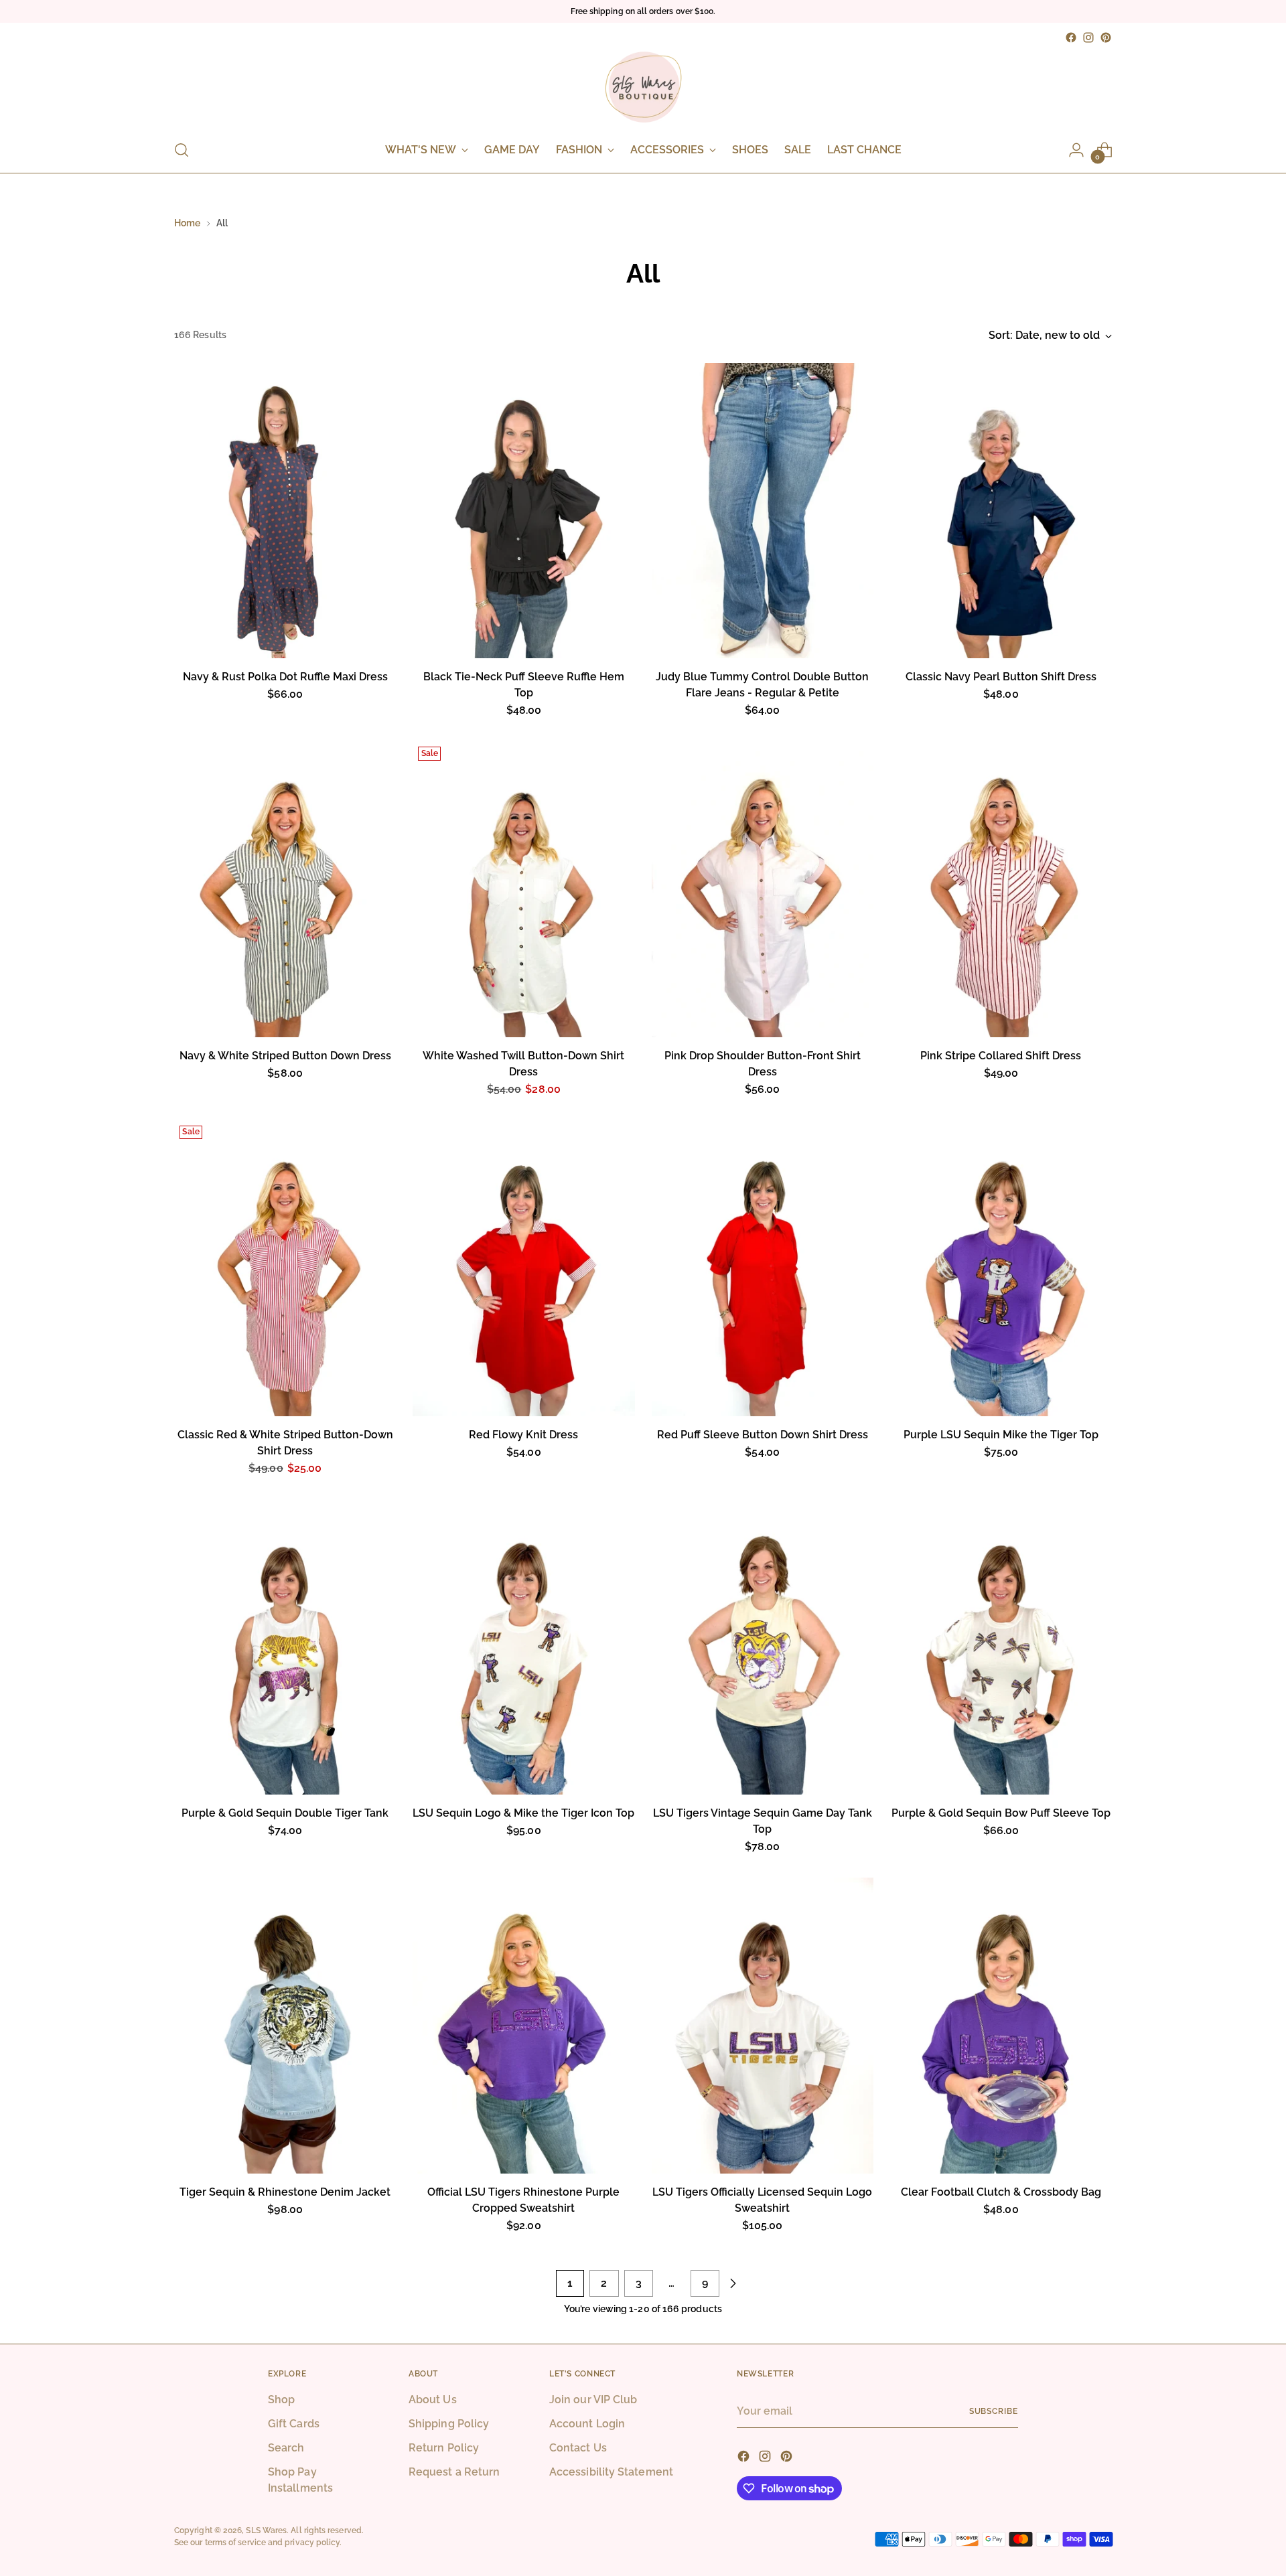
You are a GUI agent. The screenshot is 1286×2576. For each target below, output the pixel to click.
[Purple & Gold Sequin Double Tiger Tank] (285, 1647)
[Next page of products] (733, 2283)
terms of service (235, 2542)
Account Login (587, 2424)
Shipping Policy (449, 2424)
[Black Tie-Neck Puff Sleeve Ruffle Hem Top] (523, 511)
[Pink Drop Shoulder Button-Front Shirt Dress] (763, 889)
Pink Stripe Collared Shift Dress (1001, 1056)
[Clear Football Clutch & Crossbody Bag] (1001, 2026)
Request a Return (454, 2472)
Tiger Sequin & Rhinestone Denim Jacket (285, 2192)
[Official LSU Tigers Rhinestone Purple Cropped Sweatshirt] (523, 2026)
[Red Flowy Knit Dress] (523, 1268)
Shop (281, 2400)
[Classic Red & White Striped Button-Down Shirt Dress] (285, 1268)
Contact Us (578, 2448)
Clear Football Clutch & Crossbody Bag (1001, 2192)
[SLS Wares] (643, 87)
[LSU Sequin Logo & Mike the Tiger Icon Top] (523, 1647)
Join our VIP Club (593, 2400)
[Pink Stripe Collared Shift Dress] (1001, 889)
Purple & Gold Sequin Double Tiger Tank (285, 1813)
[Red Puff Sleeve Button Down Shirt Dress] (763, 1268)
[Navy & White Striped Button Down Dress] (285, 889)
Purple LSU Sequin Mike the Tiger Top (1001, 1435)
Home (187, 223)
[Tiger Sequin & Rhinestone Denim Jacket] (285, 2026)
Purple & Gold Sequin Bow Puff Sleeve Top (1001, 1813)
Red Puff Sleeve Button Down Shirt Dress (763, 1435)
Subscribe (994, 2411)
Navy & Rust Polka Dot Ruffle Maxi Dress (285, 677)
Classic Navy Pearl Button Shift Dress (1001, 677)
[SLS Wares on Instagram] (1088, 37)
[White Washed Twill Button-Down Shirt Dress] (523, 889)
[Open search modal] (182, 150)
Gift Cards (294, 2424)
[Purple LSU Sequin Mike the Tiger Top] (1001, 1268)
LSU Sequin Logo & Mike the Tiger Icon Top (523, 1813)
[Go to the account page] (1076, 150)
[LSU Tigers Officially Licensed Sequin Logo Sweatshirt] (763, 2026)
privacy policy (312, 2542)
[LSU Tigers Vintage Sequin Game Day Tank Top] (763, 1647)
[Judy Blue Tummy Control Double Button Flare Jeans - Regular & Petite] (763, 511)
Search (286, 2448)
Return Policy (444, 2448)
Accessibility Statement (611, 2472)
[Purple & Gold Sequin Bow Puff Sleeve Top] (1001, 1647)
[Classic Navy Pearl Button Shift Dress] (1001, 511)
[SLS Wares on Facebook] (1071, 37)
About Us (433, 2400)
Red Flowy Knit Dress (523, 1435)
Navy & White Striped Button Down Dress (285, 1056)
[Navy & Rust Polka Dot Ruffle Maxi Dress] (285, 511)
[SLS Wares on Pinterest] (1106, 37)
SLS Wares (266, 2530)
